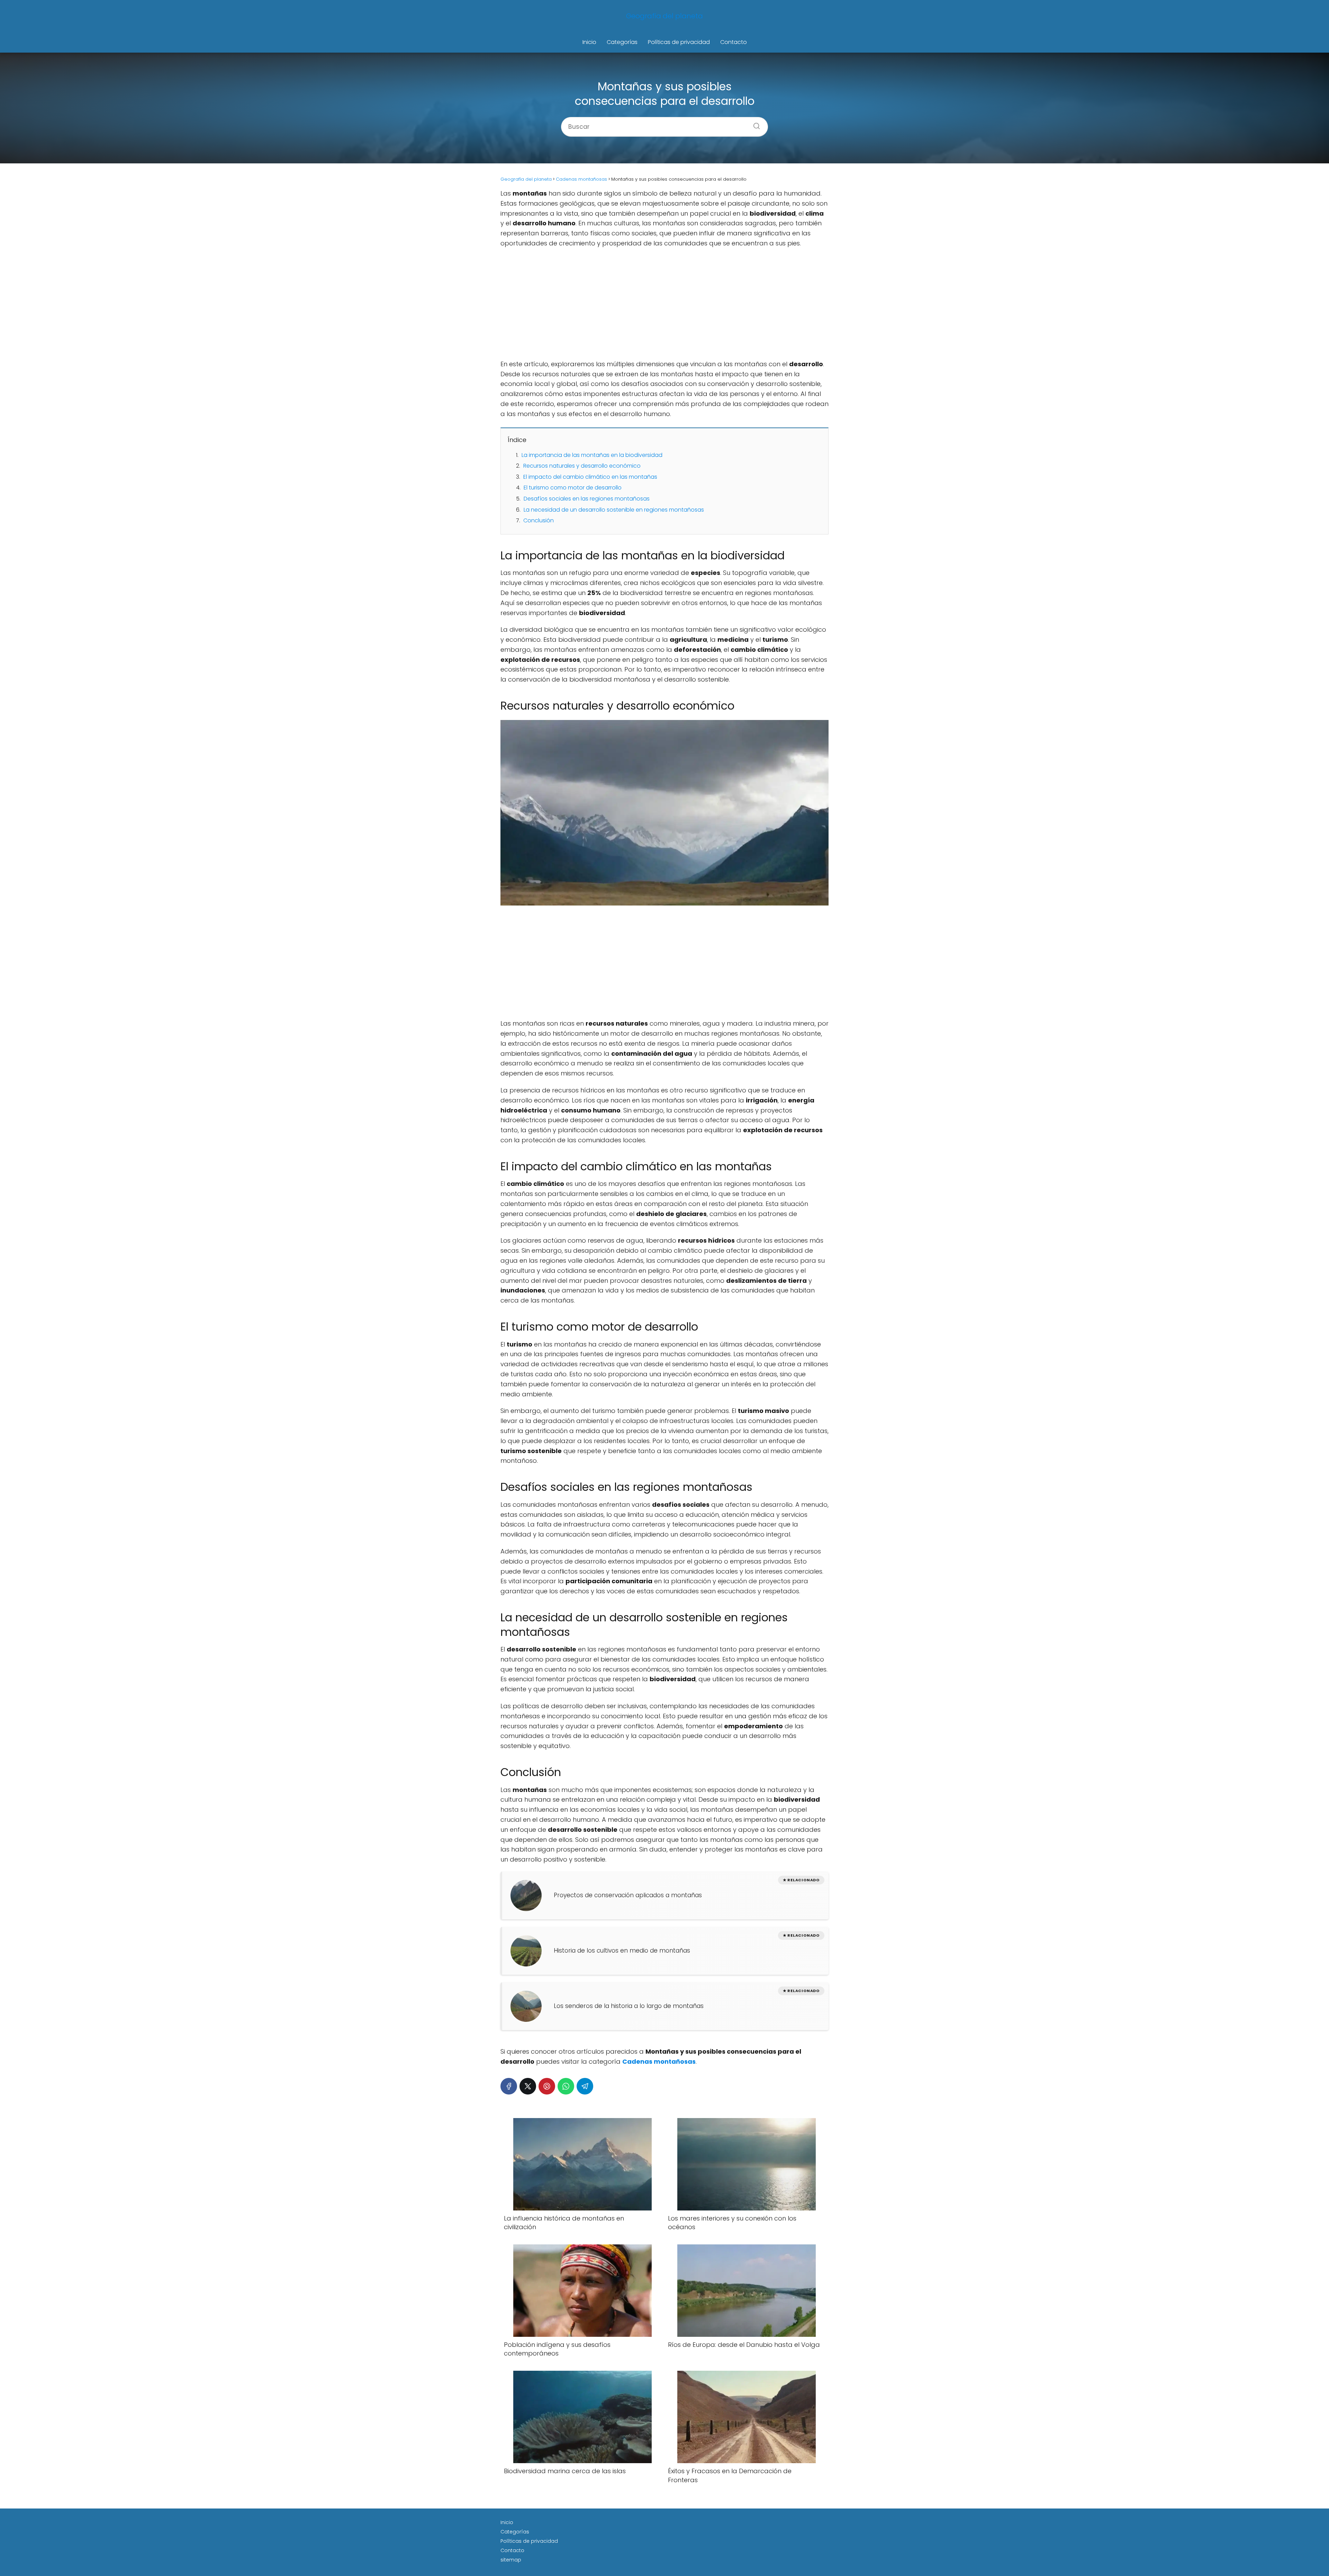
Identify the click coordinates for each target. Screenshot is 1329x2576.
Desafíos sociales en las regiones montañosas (587, 499)
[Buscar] (754, 124)
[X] (528, 2086)
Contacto (734, 42)
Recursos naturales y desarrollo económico (582, 466)
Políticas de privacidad (679, 42)
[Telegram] (585, 2086)
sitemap (511, 2560)
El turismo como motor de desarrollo (573, 488)
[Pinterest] (547, 2086)
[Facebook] (509, 2086)
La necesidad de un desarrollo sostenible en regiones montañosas (614, 510)
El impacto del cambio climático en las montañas (590, 477)
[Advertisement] (664, 304)
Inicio (589, 42)
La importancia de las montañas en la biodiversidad (592, 455)
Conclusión (539, 520)
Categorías (622, 42)
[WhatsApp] (566, 2086)
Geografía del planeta (664, 16)
